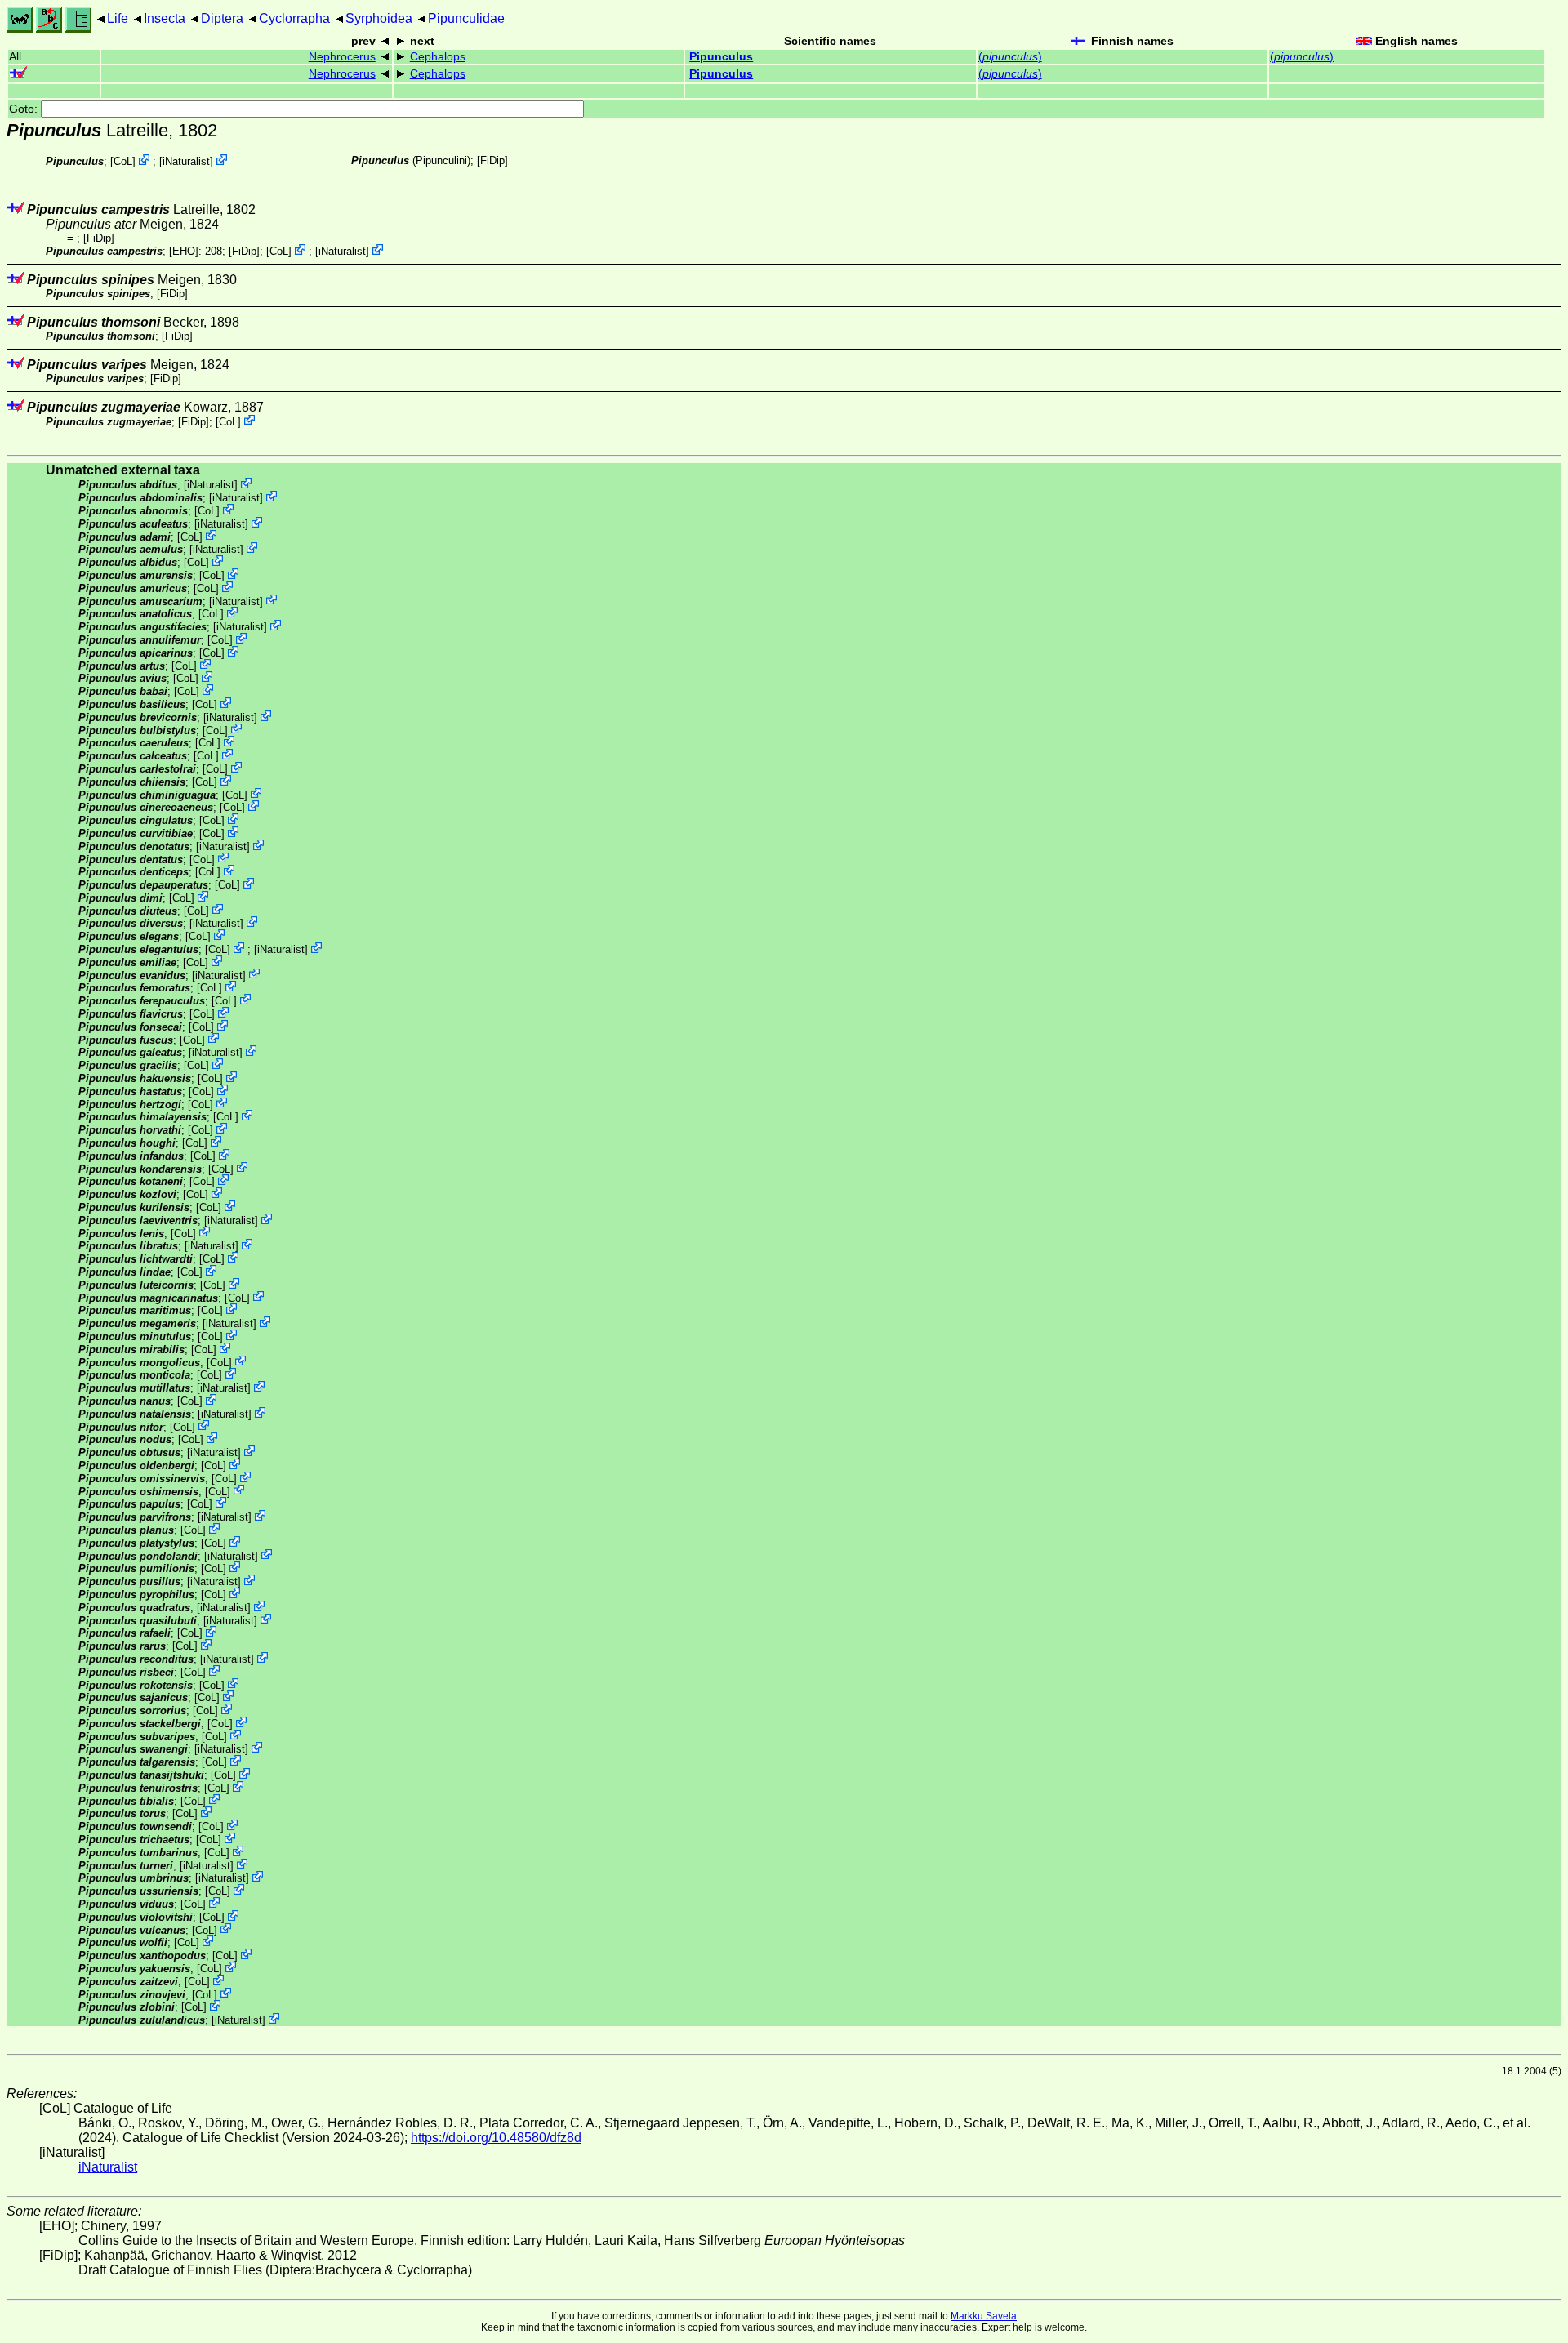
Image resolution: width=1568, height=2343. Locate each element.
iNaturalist (186, 161)
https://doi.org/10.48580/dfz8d (496, 2138)
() (1010, 57)
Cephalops (438, 57)
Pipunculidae (466, 18)
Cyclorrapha (294, 18)
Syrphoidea (379, 18)
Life (118, 18)
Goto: (25, 109)
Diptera (222, 18)
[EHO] (184, 251)
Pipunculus (721, 57)
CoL (123, 161)
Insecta (165, 18)
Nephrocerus (342, 57)
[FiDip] (492, 160)
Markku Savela (984, 2316)
